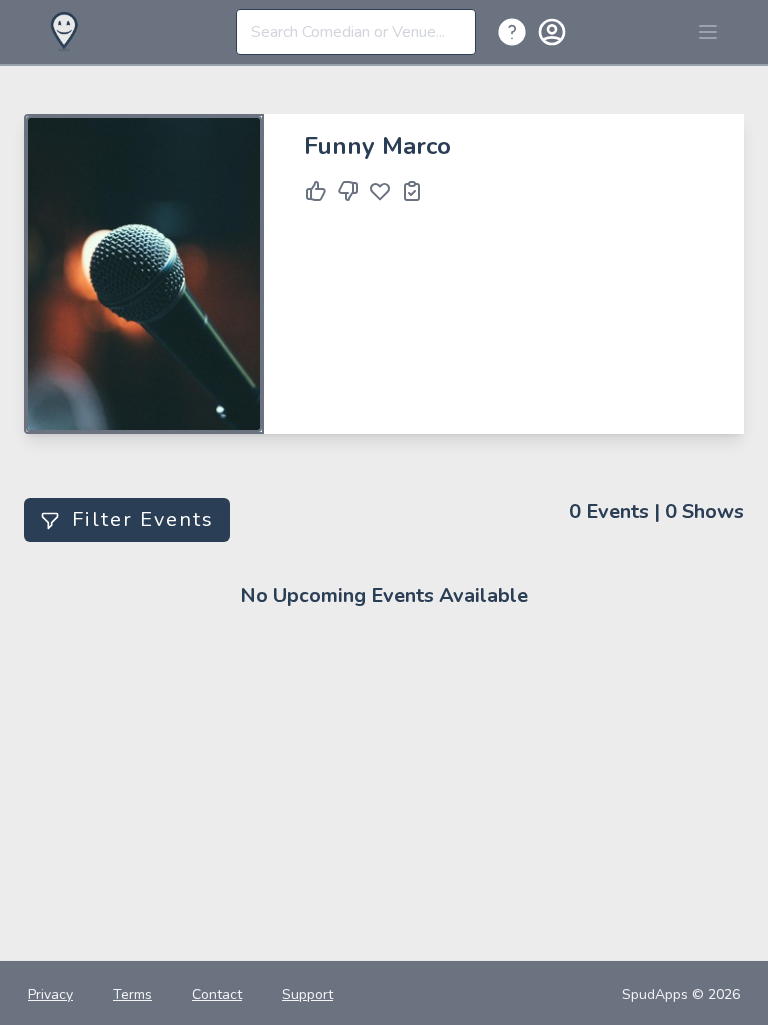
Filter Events (143, 519)
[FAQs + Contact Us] (516, 31)
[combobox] (356, 32)
